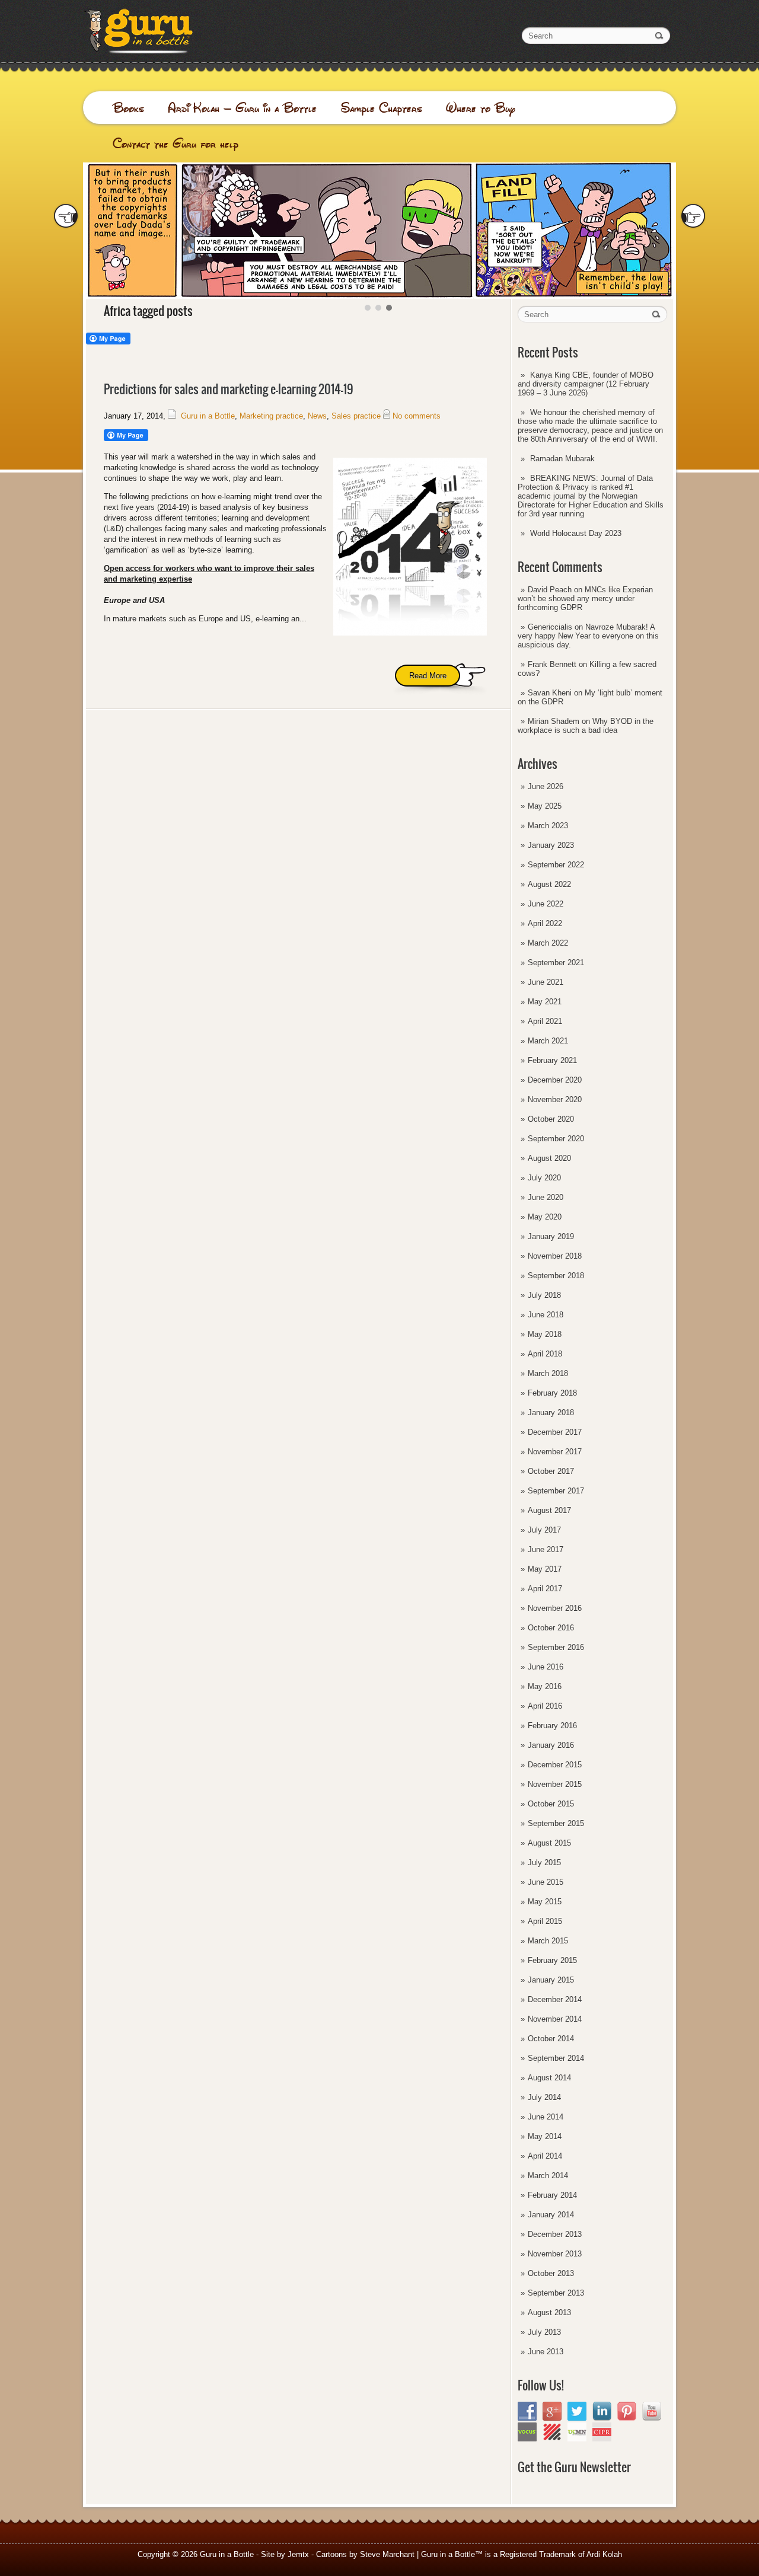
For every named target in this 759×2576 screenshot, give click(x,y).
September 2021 (556, 963)
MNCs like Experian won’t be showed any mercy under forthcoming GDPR (585, 598)
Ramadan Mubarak (562, 459)
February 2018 (552, 1393)
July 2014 (544, 2097)
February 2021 (552, 1060)
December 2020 (555, 1080)
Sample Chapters (381, 108)
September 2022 (556, 865)
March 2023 (548, 826)
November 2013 (555, 2254)
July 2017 (544, 1530)
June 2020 (546, 1197)
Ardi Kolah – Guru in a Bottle (242, 108)
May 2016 (545, 1686)
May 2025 (545, 806)
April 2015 (545, 1921)
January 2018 (551, 1413)
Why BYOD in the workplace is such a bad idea (586, 726)
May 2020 (545, 1217)
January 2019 (551, 1236)
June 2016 (546, 1667)
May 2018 (545, 1334)
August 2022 (549, 884)
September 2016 (556, 1647)
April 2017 (545, 1589)
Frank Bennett (552, 664)
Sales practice (356, 416)
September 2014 (556, 2058)
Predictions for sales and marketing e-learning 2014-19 (229, 389)
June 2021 (546, 982)
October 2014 (551, 2039)
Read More (428, 676)
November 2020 (555, 1099)
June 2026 (546, 786)
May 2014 (545, 2136)
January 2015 (551, 1980)
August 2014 (549, 2078)
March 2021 (548, 1041)
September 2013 (556, 2293)
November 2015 (555, 1784)
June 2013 (546, 2352)
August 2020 (549, 1158)
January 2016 (551, 1745)
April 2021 (545, 1021)
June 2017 (546, 1549)
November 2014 (555, 2019)
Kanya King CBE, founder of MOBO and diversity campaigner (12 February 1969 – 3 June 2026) (586, 384)
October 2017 (551, 1471)
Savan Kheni (550, 693)
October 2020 (551, 1119)
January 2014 (551, 2215)
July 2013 (544, 2332)
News (317, 416)
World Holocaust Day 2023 (576, 533)
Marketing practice (271, 416)
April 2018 (545, 1354)
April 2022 (545, 923)
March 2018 (548, 1373)
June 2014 (546, 2117)
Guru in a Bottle (208, 416)
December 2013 (555, 2234)
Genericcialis (550, 627)
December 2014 (555, 1999)
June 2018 (546, 1315)
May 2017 (545, 1569)
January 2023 (551, 845)
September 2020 (556, 1139)
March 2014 (548, 2176)
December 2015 (555, 1765)
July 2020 (544, 1178)
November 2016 (555, 1608)
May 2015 (545, 1902)
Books (128, 108)
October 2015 (551, 1804)
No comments (417, 416)
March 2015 (548, 1941)
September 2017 (556, 1491)
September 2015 (556, 1823)
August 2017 (549, 1510)
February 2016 (552, 1726)
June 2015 (546, 1882)
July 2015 (544, 1862)
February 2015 (552, 1960)
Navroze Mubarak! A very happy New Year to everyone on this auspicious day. (588, 636)
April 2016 (545, 1706)
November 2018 (555, 1256)
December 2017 (555, 1432)
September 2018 (556, 1276)
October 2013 (551, 2273)
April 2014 (545, 2156)
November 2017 (555, 1452)
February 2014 (552, 2195)
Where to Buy (481, 108)
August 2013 (549, 2312)
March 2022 (548, 943)
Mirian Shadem (554, 721)
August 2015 (549, 1843)
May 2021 (545, 1002)
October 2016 (551, 1628)
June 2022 (546, 904)
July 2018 (544, 1295)
